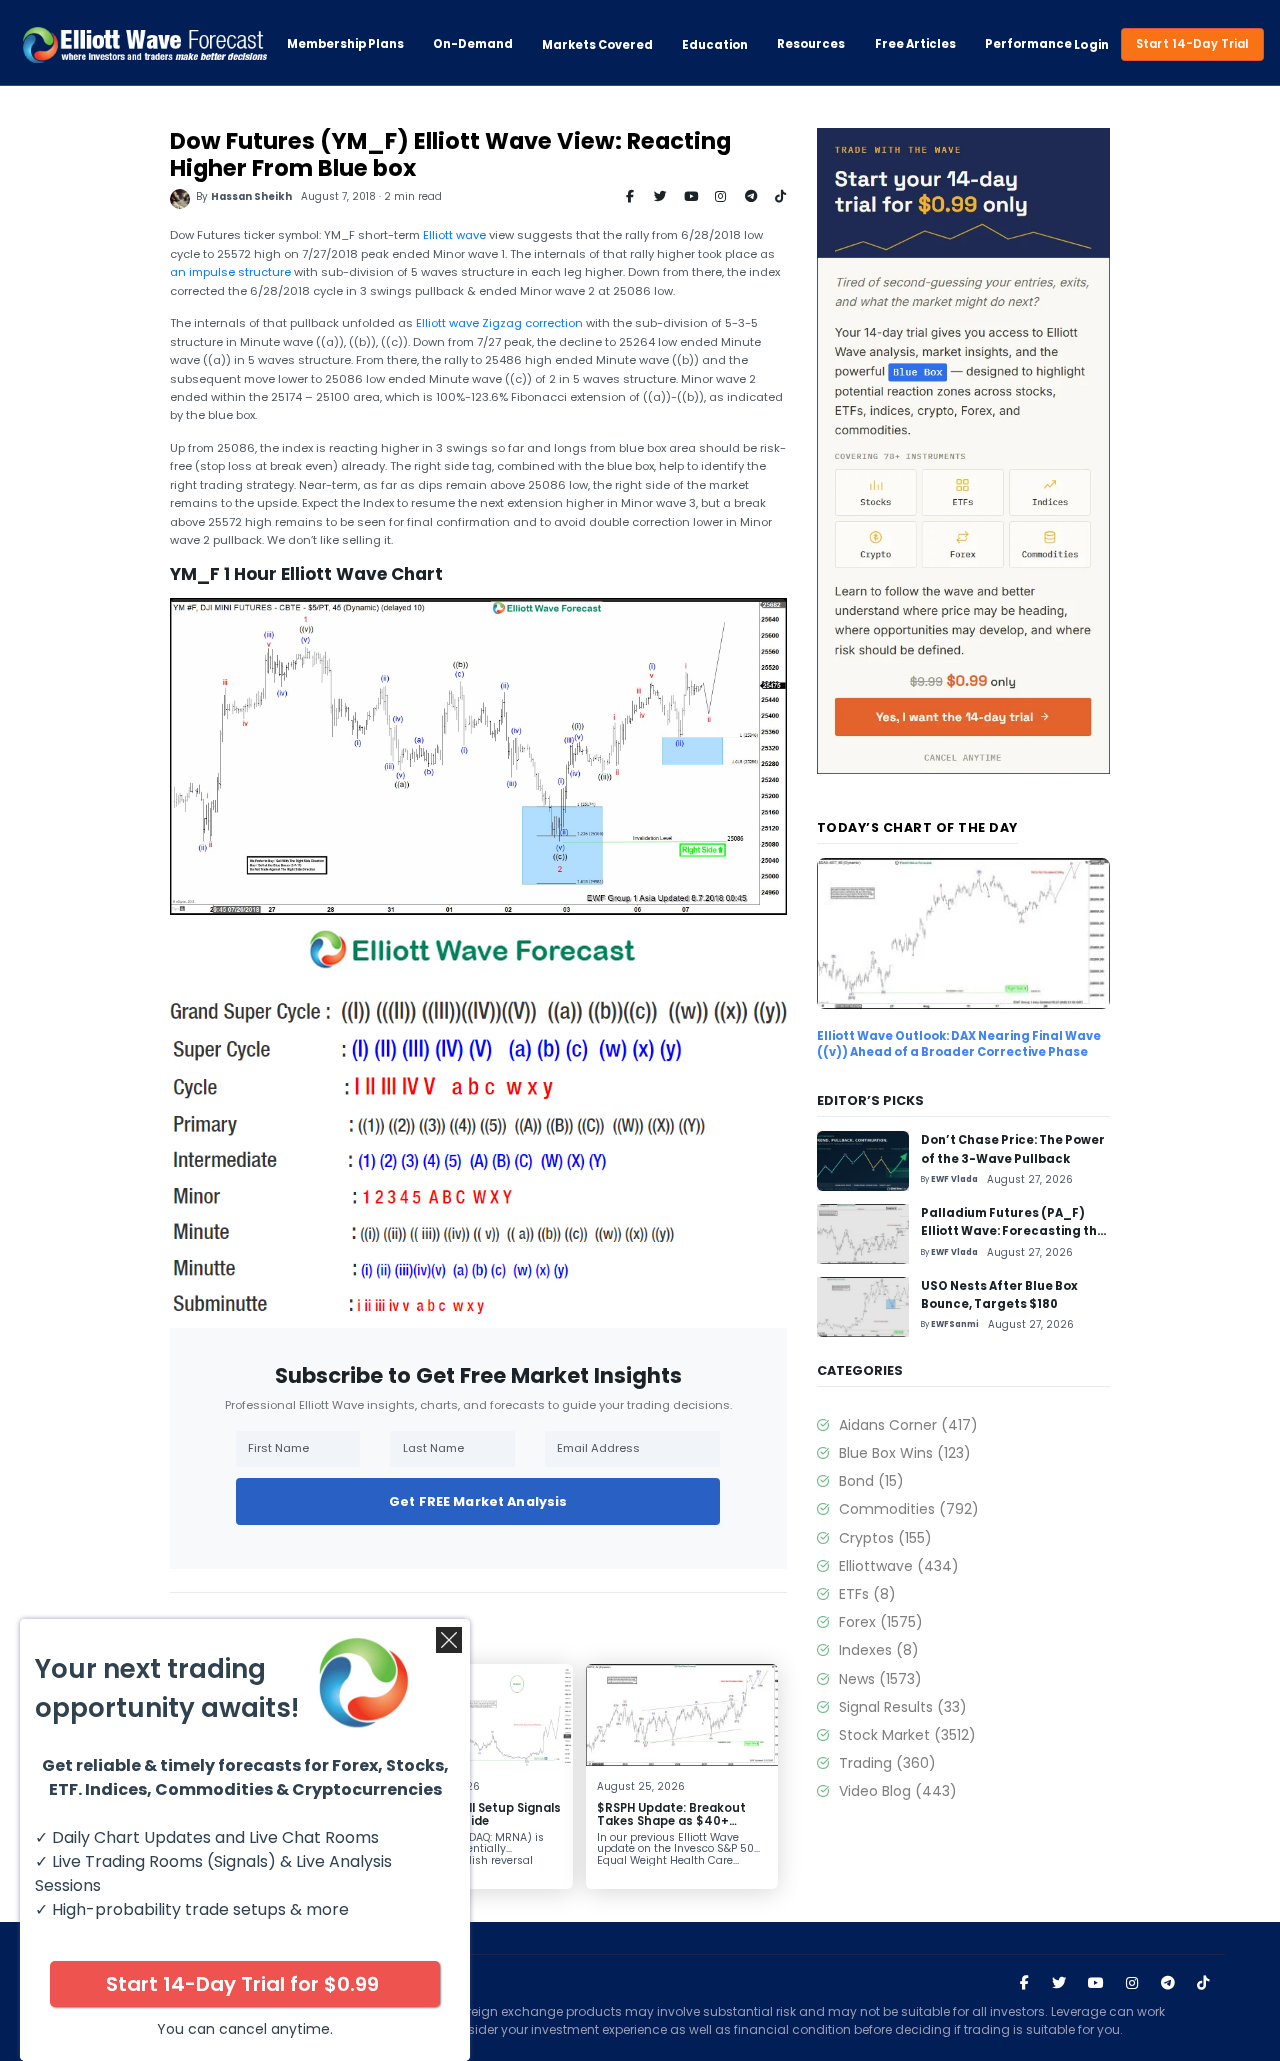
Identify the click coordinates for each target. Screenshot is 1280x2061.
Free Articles (915, 44)
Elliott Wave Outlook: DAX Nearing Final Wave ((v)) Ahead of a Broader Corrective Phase (959, 1044)
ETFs (867, 1594)
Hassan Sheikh (251, 196)
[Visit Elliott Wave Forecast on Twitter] (1059, 1983)
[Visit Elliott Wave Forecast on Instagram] (1132, 1983)
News (880, 1679)
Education (715, 45)
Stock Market (907, 1735)
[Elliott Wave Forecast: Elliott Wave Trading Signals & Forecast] (145, 45)
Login (1091, 45)
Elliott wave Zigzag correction (499, 323)
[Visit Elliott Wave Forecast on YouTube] (1096, 1983)
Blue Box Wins (904, 1453)
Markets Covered (597, 45)
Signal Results (902, 1707)
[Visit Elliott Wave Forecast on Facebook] (1024, 1983)
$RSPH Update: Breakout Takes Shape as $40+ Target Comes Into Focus (674, 1821)
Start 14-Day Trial (1192, 44)
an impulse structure (230, 272)
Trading (887, 1763)
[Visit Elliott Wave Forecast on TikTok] (1203, 1983)
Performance (1028, 44)
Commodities (908, 1509)
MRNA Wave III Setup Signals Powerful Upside (476, 1814)
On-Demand (473, 44)
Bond (871, 1481)
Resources (811, 44)
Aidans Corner (908, 1425)
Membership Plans (345, 44)
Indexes (878, 1650)
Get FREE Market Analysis (478, 1501)
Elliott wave (454, 235)
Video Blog (897, 1791)
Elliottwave (898, 1566)
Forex (880, 1622)
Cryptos (885, 1538)
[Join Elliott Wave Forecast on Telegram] (1167, 1983)
